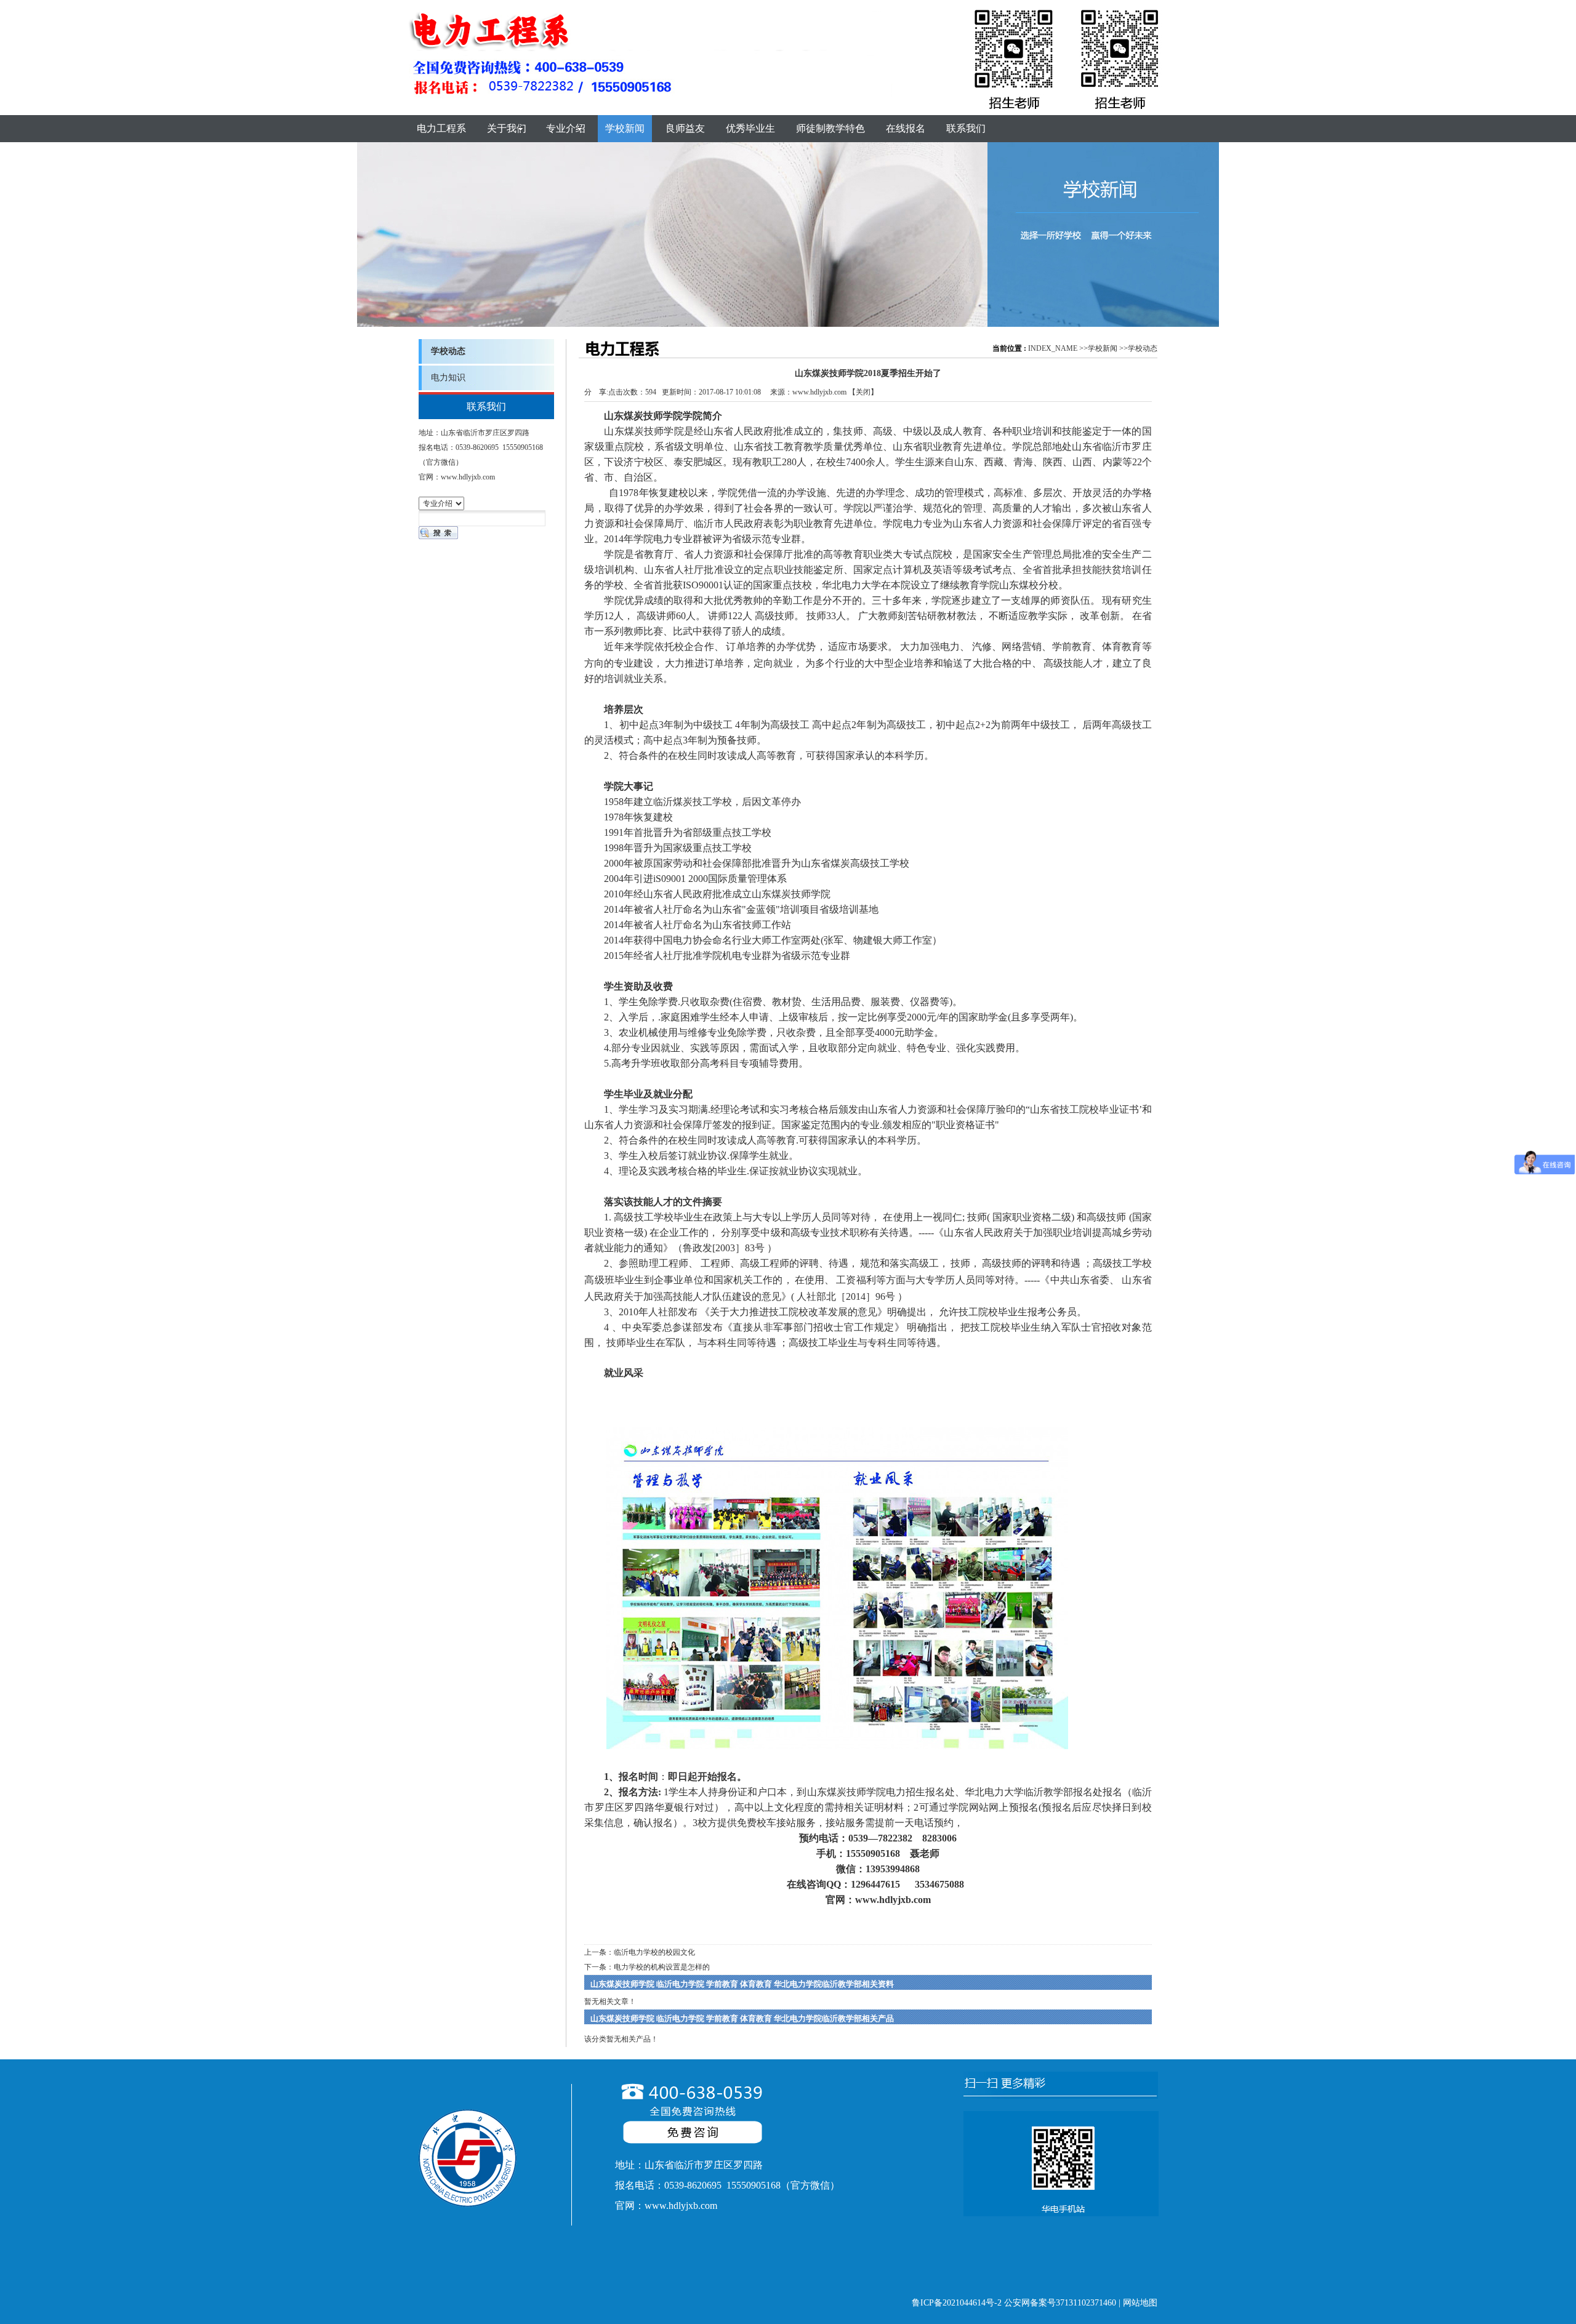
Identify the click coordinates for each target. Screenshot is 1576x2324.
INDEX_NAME (1053, 348)
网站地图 (1140, 2303)
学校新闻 (1103, 348)
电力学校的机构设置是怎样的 (662, 1967)
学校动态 (1143, 348)
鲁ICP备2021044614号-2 (957, 2303)
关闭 (863, 392)
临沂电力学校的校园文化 (654, 1952)
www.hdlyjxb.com (819, 392)
